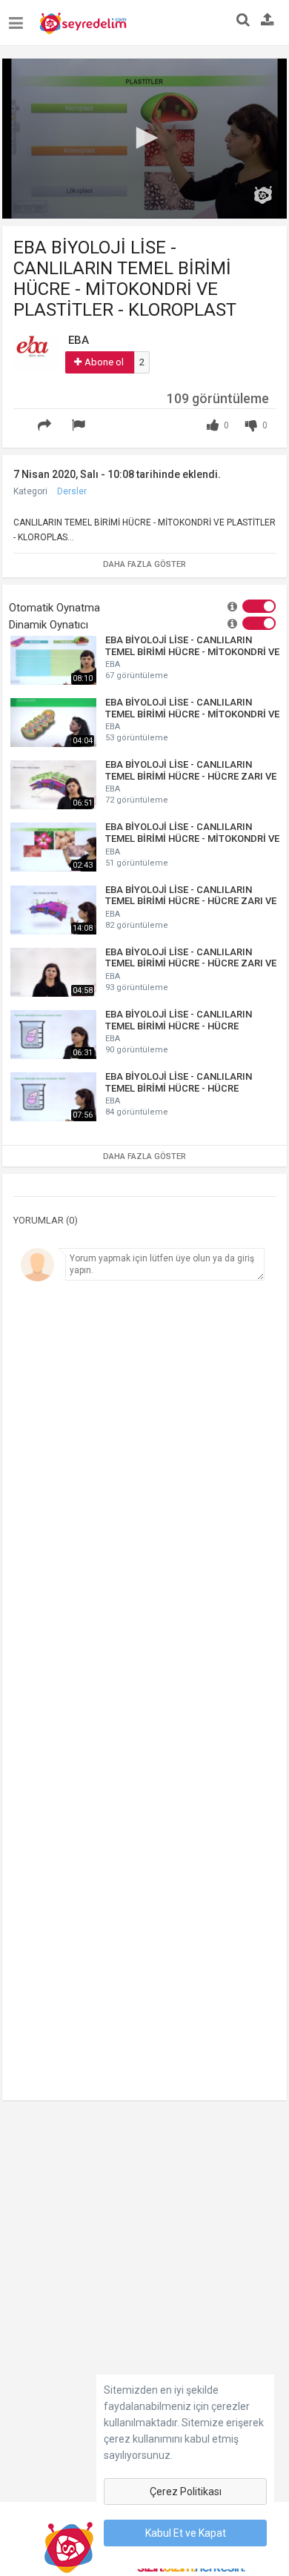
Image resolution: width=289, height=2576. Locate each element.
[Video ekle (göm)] (21, 416)
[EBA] (36, 353)
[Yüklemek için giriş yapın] (268, 21)
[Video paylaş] (47, 426)
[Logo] (263, 195)
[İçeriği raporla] (81, 426)
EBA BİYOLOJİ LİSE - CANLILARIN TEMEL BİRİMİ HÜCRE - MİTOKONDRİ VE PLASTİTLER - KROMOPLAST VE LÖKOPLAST (192, 833)
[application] (144, 139)
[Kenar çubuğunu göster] (19, 17)
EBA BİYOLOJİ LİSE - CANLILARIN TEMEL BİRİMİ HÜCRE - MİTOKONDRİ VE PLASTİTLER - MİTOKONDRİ (192, 708)
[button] (144, 138)
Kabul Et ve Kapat (186, 2533)
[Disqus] (144, 1492)
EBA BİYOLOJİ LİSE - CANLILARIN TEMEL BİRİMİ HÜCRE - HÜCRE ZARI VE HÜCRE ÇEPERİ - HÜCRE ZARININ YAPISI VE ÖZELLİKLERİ (191, 896)
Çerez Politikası (186, 2492)
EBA (113, 664)
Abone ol (104, 362)
